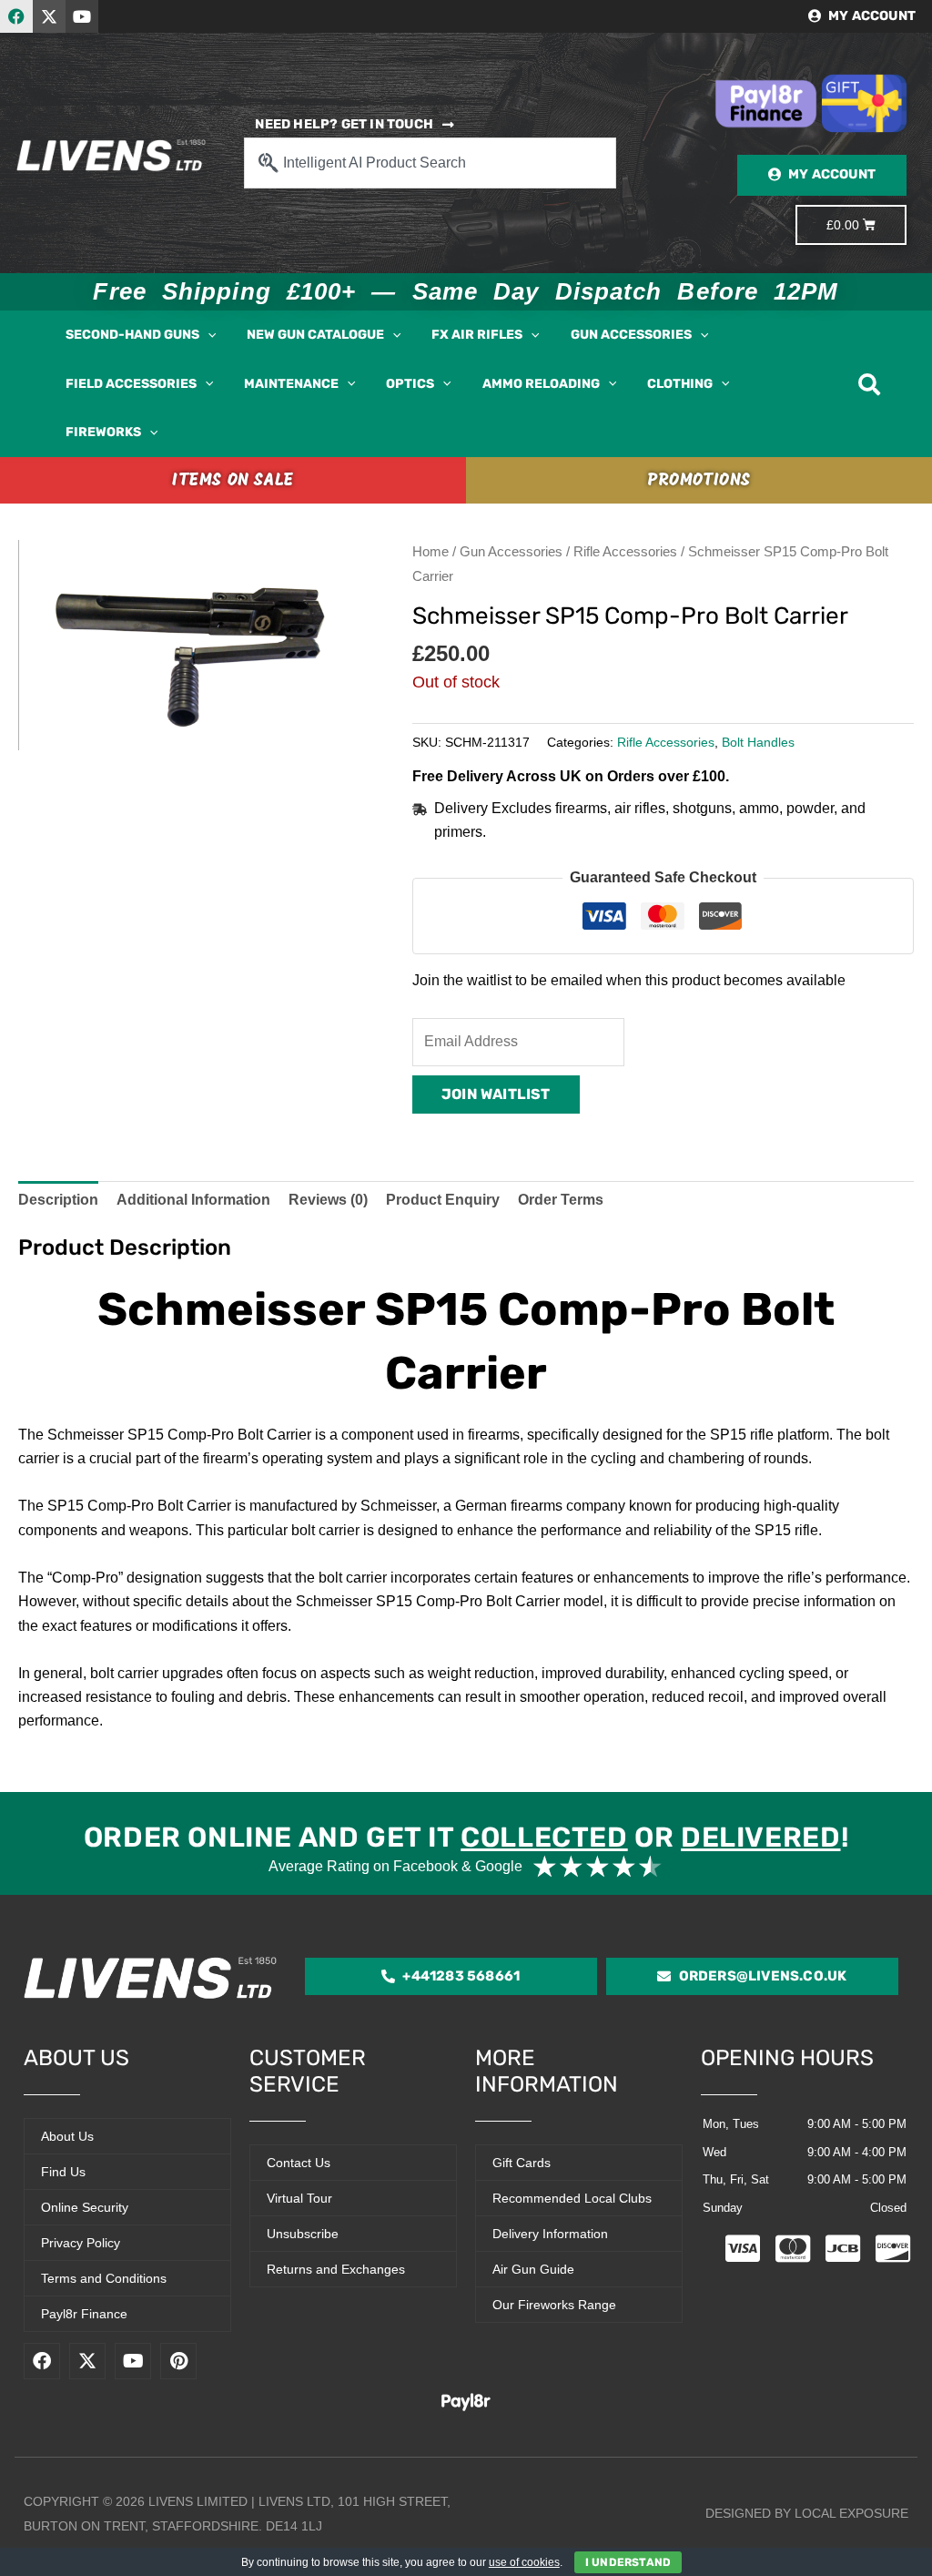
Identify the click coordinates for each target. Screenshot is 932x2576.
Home (431, 552)
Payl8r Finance (84, 2314)
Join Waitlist (496, 1094)
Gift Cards (522, 2163)
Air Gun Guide (533, 2269)
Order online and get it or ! (466, 1838)
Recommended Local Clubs (572, 2198)
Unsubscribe (303, 2234)
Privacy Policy (81, 2243)
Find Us (63, 2172)
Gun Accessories (511, 552)
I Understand (628, 2562)
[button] (208, 335)
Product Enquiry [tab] (443, 1200)
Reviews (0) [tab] (328, 1200)
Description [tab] (58, 1200)
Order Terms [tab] (561, 1200)
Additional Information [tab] (193, 1200)
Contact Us (299, 2163)
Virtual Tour (299, 2198)
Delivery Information (550, 2234)
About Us (67, 2136)
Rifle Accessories (625, 552)
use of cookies (524, 2562)
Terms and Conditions (104, 2278)
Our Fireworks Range (554, 2305)
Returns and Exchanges (336, 2269)
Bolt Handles (758, 742)
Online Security (85, 2207)
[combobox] (430, 163)
